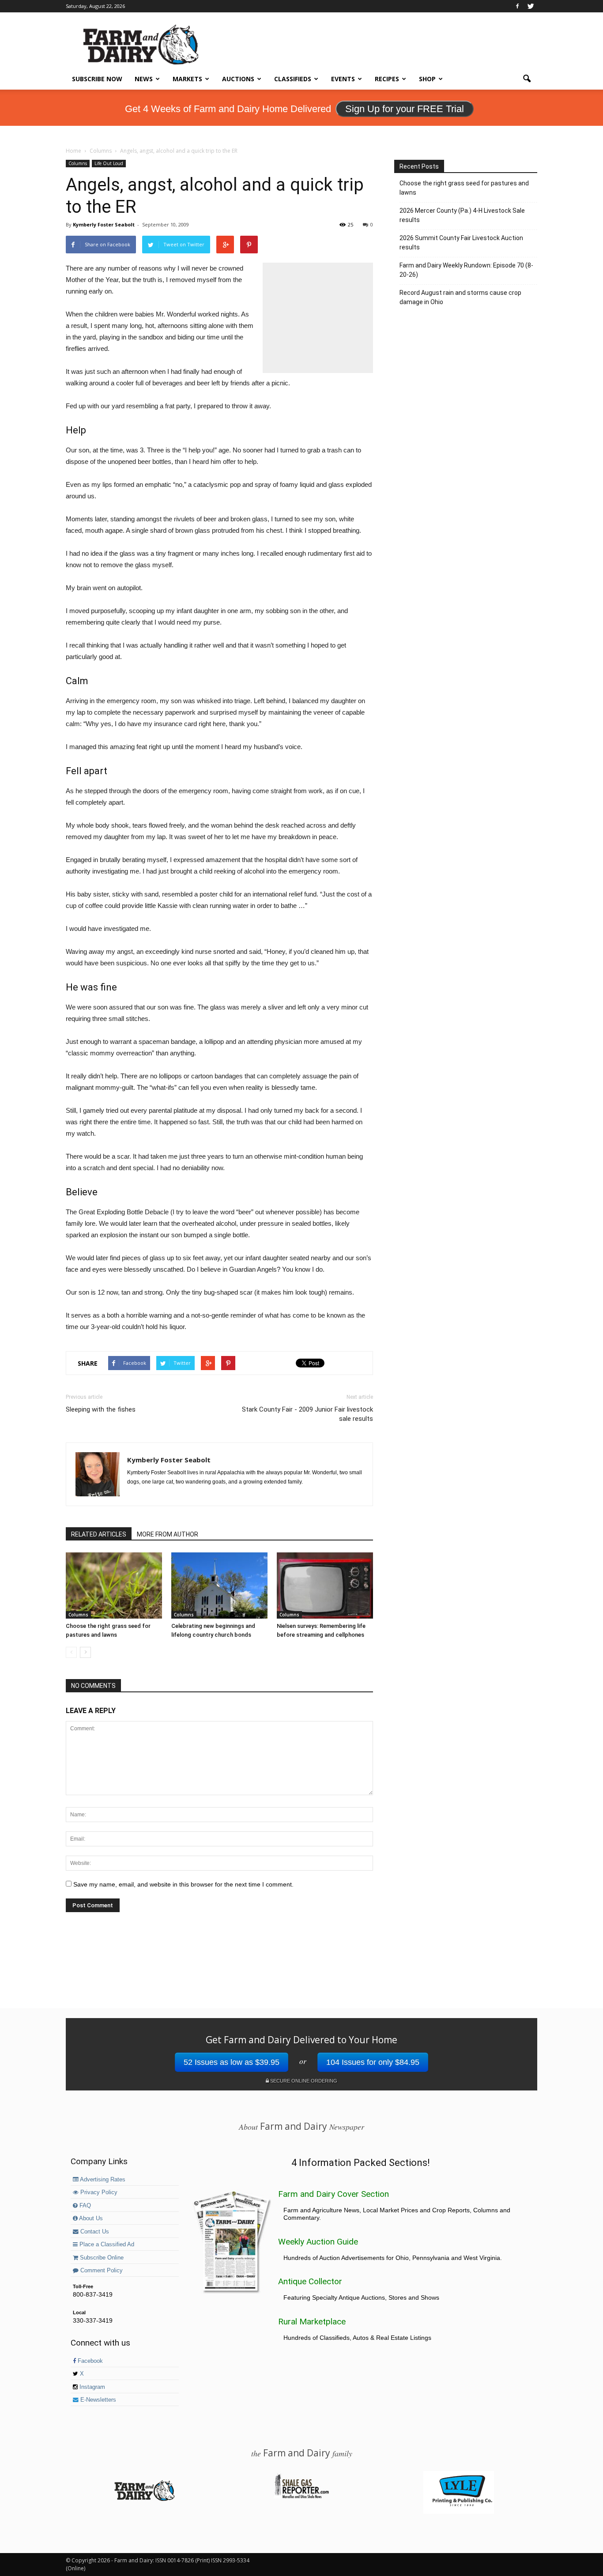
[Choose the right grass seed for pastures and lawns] (114, 1586)
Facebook (89, 2361)
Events (343, 79)
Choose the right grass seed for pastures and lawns (464, 188)
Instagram (91, 2387)
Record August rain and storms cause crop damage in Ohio (460, 297)
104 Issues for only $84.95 (373, 2062)
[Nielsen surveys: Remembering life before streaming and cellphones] (325, 1586)
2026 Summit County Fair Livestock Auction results (461, 243)
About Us (90, 2218)
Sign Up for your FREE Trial (405, 109)
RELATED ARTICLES (99, 1534)
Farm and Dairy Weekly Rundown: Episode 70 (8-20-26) (466, 270)
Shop (427, 79)
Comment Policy (101, 2271)
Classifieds (293, 79)
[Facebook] (517, 6)
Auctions (238, 79)
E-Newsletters (97, 2400)
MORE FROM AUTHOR (168, 1534)
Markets (187, 79)
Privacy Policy (98, 2192)
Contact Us (94, 2232)
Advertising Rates (102, 2180)
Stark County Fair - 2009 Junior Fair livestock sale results (307, 1414)
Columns (78, 163)
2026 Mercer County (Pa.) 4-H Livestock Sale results (462, 215)
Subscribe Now (97, 79)
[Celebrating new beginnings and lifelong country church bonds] (219, 1586)
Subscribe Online (101, 2258)
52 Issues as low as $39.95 (232, 2062)
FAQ (84, 2206)
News (144, 79)
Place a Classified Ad (106, 2245)
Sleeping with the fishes (101, 1409)
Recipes (387, 79)
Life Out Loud (109, 163)
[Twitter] (531, 6)
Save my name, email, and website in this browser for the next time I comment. (183, 1884)
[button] (527, 79)
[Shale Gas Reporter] (301, 2497)
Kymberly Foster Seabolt (104, 224)
